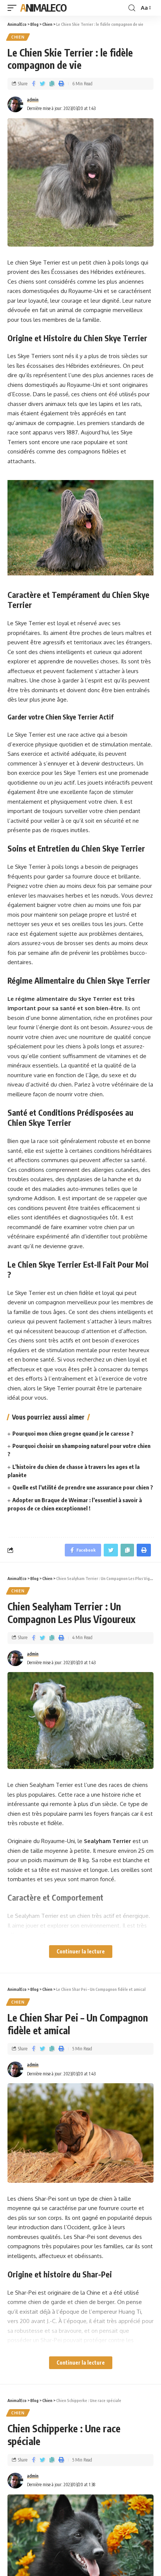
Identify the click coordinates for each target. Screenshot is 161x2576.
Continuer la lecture (81, 1951)
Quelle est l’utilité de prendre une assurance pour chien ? (83, 1487)
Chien (18, 37)
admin (33, 100)
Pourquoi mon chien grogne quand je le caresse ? (73, 1433)
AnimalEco (43, 8)
